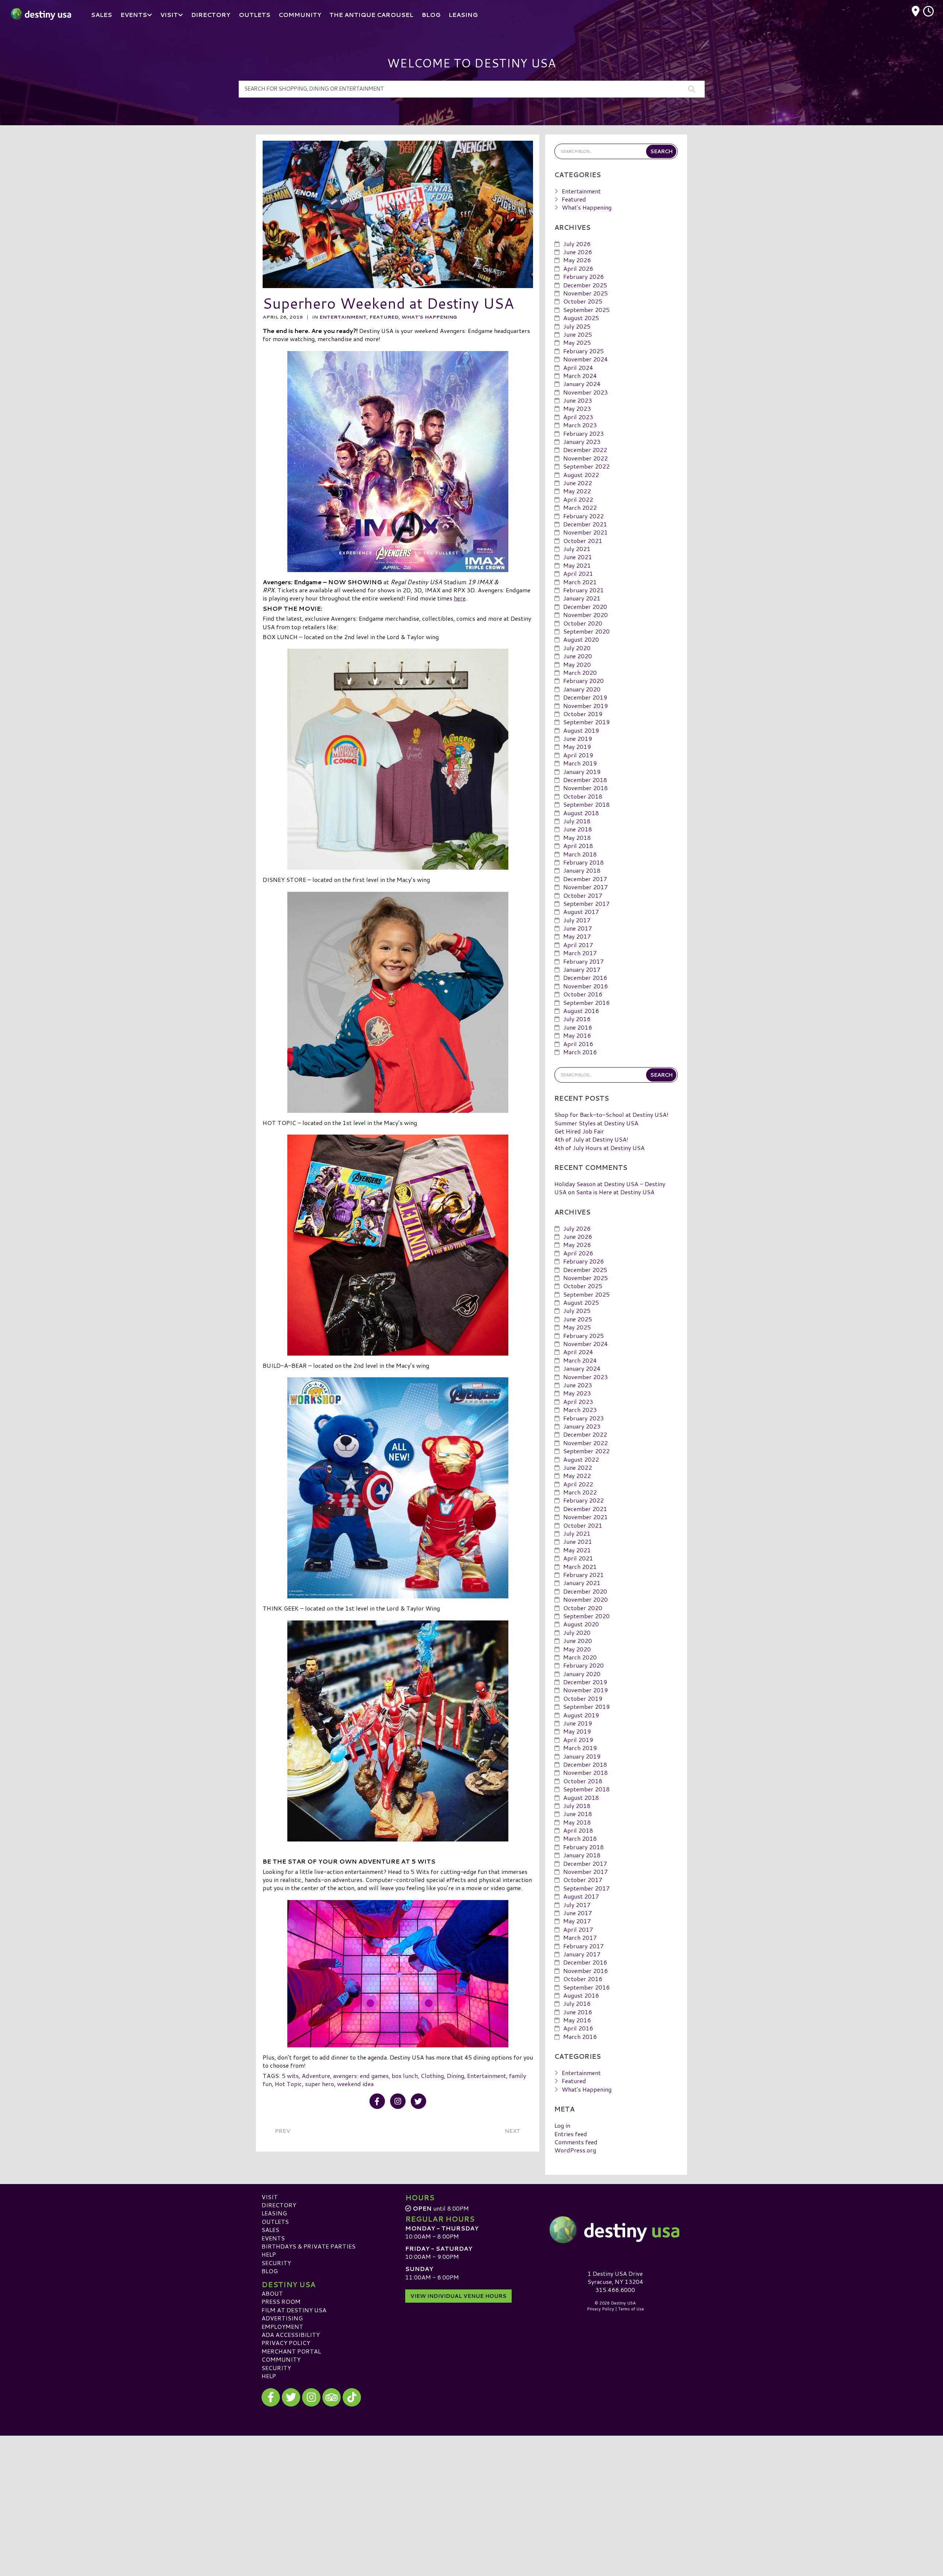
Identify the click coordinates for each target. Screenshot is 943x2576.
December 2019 (585, 697)
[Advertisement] (471, 2487)
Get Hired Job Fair (579, 1131)
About (272, 2293)
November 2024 (586, 359)
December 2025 (585, 285)
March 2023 (580, 425)
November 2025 (586, 293)
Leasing (274, 2213)
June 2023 (578, 400)
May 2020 (577, 664)
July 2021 (577, 549)
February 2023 (583, 433)
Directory (279, 2205)
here (460, 598)
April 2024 (578, 367)
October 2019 (583, 714)
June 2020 (578, 656)
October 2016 (583, 994)
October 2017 (583, 895)
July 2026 (577, 244)
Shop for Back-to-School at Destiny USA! (611, 1114)
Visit (270, 2197)
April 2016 (578, 1044)
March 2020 (580, 672)
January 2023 (582, 441)
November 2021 (586, 532)
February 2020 (583, 681)
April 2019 (578, 755)
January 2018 (582, 870)
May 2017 (577, 936)
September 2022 (586, 466)
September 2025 (586, 310)
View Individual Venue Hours (458, 2296)
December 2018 (585, 780)
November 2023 (586, 392)
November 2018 (586, 788)
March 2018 (580, 854)
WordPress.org (575, 2150)
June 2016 (578, 1027)
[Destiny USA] (615, 2230)
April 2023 (578, 417)
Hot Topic (288, 2084)
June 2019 (578, 738)
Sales (270, 2230)
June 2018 (578, 829)
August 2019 (581, 730)
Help (269, 2254)
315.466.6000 (615, 2290)
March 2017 (580, 953)
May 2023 (577, 408)
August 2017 (581, 912)
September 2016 (586, 1003)
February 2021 (583, 590)
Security (276, 2263)
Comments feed (576, 2142)
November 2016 (586, 986)
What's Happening (429, 317)
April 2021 (578, 573)
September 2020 (586, 631)
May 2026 (577, 260)
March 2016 (580, 1052)
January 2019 (582, 772)
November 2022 (586, 458)
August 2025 (581, 318)
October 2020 (583, 623)
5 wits (290, 2076)
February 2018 (583, 862)
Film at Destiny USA (294, 2310)
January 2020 (582, 689)
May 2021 (577, 565)
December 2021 (585, 524)
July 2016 (577, 1019)
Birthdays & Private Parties (309, 2246)
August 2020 (581, 639)
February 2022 (583, 516)
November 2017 (586, 887)
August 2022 (581, 475)
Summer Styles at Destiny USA (596, 1123)
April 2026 (578, 268)
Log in (562, 2125)
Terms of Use (631, 2309)
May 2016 (577, 1035)
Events (273, 2238)
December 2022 (585, 450)
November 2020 (586, 615)
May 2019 (577, 746)
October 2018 (583, 796)
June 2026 (578, 252)
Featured (384, 317)
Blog (270, 2271)
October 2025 (583, 301)
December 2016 (585, 977)
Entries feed (571, 2134)
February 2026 (583, 276)
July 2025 (577, 326)
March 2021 (580, 582)
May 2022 (577, 491)
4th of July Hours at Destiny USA (600, 1148)
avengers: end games (361, 2076)
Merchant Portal (291, 2351)
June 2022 (578, 483)
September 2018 (586, 804)
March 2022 (580, 507)
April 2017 (578, 945)
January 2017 (582, 969)
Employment (282, 2326)
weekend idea (355, 2084)
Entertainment (343, 317)
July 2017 (577, 920)
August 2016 (581, 1011)
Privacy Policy (286, 2343)
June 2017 (578, 928)
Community (281, 2359)
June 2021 (578, 557)
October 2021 (583, 541)
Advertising (282, 2318)
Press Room (281, 2301)
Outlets (275, 2221)
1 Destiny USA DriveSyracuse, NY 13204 (615, 2277)
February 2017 (583, 961)
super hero (320, 2084)
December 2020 (585, 607)
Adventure (316, 2076)
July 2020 (577, 648)
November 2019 (586, 706)
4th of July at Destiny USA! (591, 1139)
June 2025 (578, 334)
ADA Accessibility (291, 2335)
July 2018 (577, 821)
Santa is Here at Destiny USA (615, 1192)
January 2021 (582, 598)
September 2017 (586, 903)
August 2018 (581, 813)
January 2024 (582, 384)
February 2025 (583, 351)
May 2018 (577, 837)
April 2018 (578, 846)
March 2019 (580, 763)
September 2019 (586, 722)
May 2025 (577, 342)
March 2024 (580, 376)
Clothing (432, 2076)
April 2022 (578, 499)
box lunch (405, 2076)
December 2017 (585, 879)
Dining (455, 2076)
